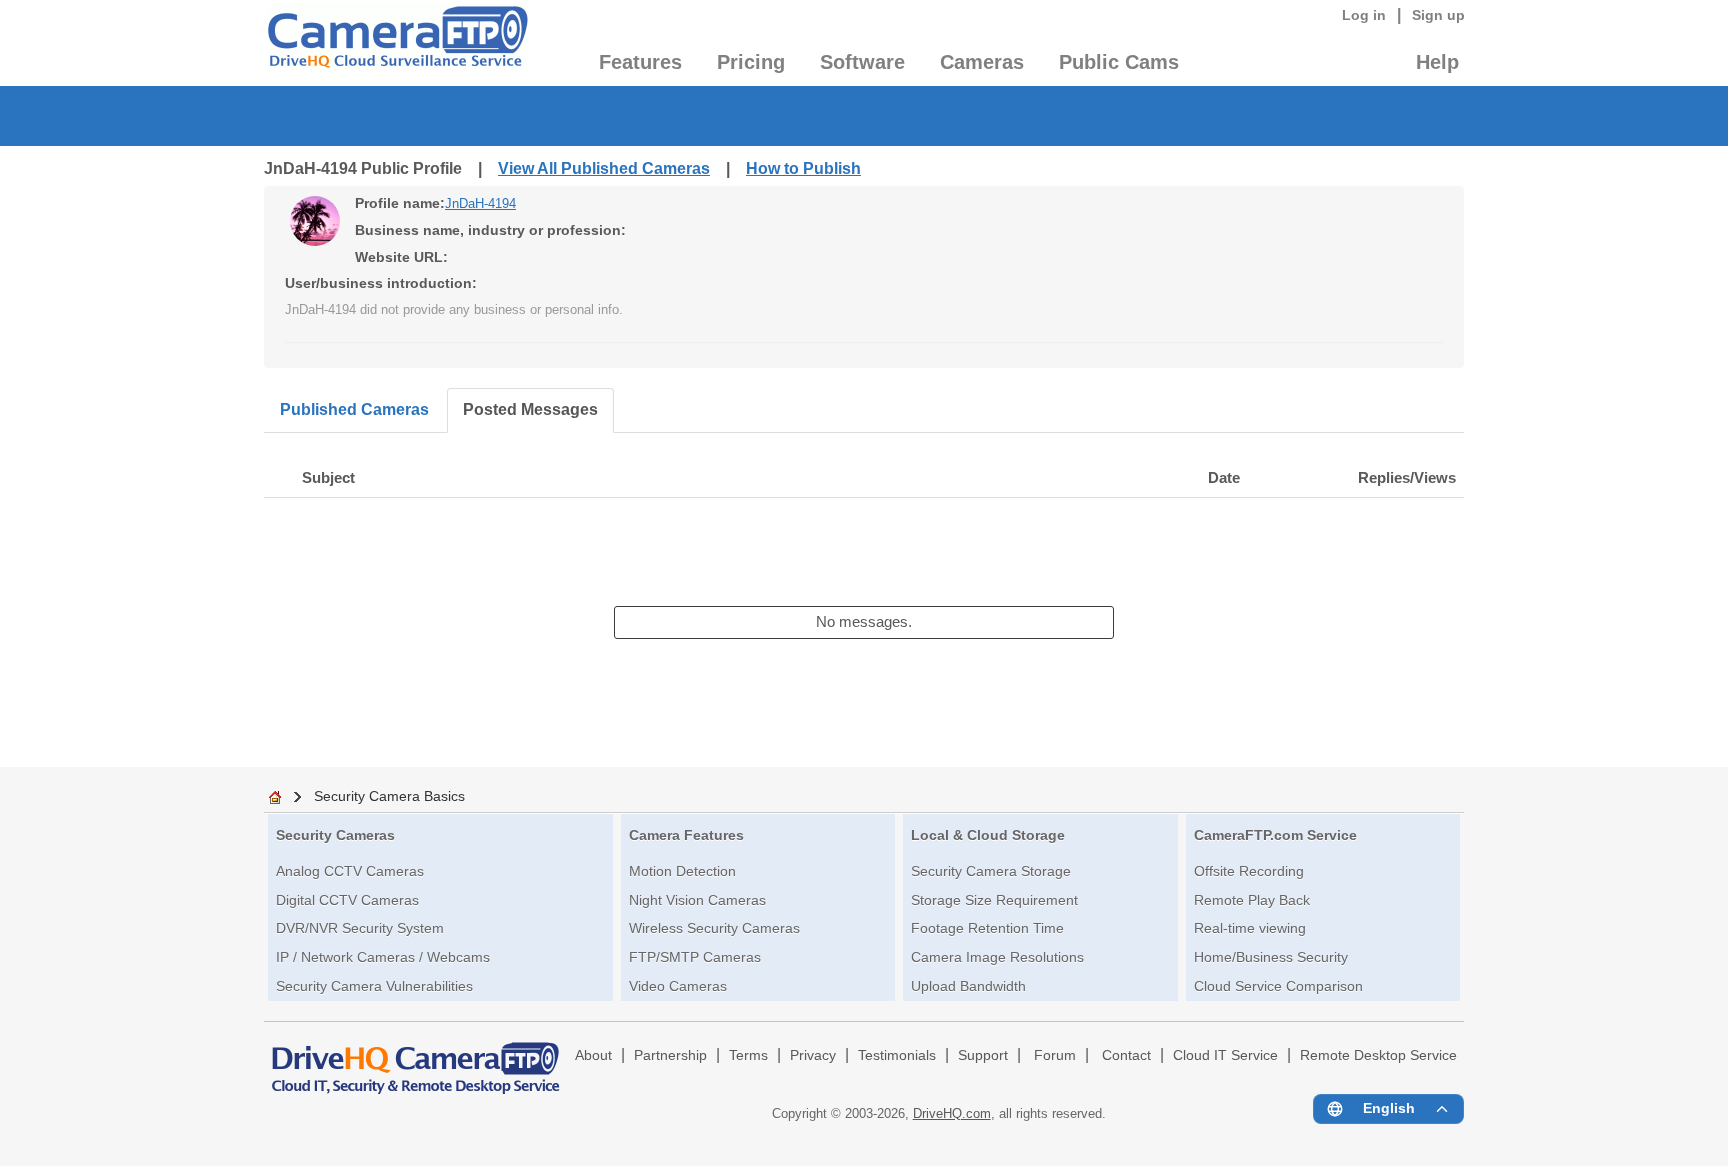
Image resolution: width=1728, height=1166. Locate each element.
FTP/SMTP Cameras (695, 957)
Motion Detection (682, 871)
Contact (1126, 1055)
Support (983, 1055)
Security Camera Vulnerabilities (374, 986)
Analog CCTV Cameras (350, 871)
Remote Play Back (1252, 900)
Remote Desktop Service (1378, 1055)
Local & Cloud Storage (988, 835)
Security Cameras (335, 835)
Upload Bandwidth (968, 986)
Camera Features (686, 835)
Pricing (751, 62)
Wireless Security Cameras (714, 928)
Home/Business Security (1271, 957)
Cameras (982, 62)
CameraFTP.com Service (1275, 835)
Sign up (1438, 15)
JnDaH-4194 (480, 203)
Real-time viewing (1250, 928)
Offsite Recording (1249, 871)
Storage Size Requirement (994, 900)
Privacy (813, 1055)
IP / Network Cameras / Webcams (383, 957)
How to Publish (803, 168)
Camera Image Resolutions (997, 957)
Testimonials (897, 1055)
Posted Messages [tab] (530, 409)
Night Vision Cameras (697, 900)
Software (862, 62)
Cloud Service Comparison (1278, 986)
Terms (748, 1055)
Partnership (670, 1055)
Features (640, 62)
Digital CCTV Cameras (347, 900)
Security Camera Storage (991, 871)
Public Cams (1119, 62)
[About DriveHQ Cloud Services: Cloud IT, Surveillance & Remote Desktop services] (416, 1059)
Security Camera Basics (389, 796)
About (593, 1055)
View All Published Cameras (604, 168)
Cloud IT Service (1225, 1055)
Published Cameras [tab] (354, 409)
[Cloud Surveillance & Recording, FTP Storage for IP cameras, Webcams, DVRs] (396, 43)
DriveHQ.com (952, 1113)
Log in (1364, 15)
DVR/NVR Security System (360, 928)
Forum (1055, 1055)
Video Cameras (678, 986)
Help (1437, 62)
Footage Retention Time (987, 928)
